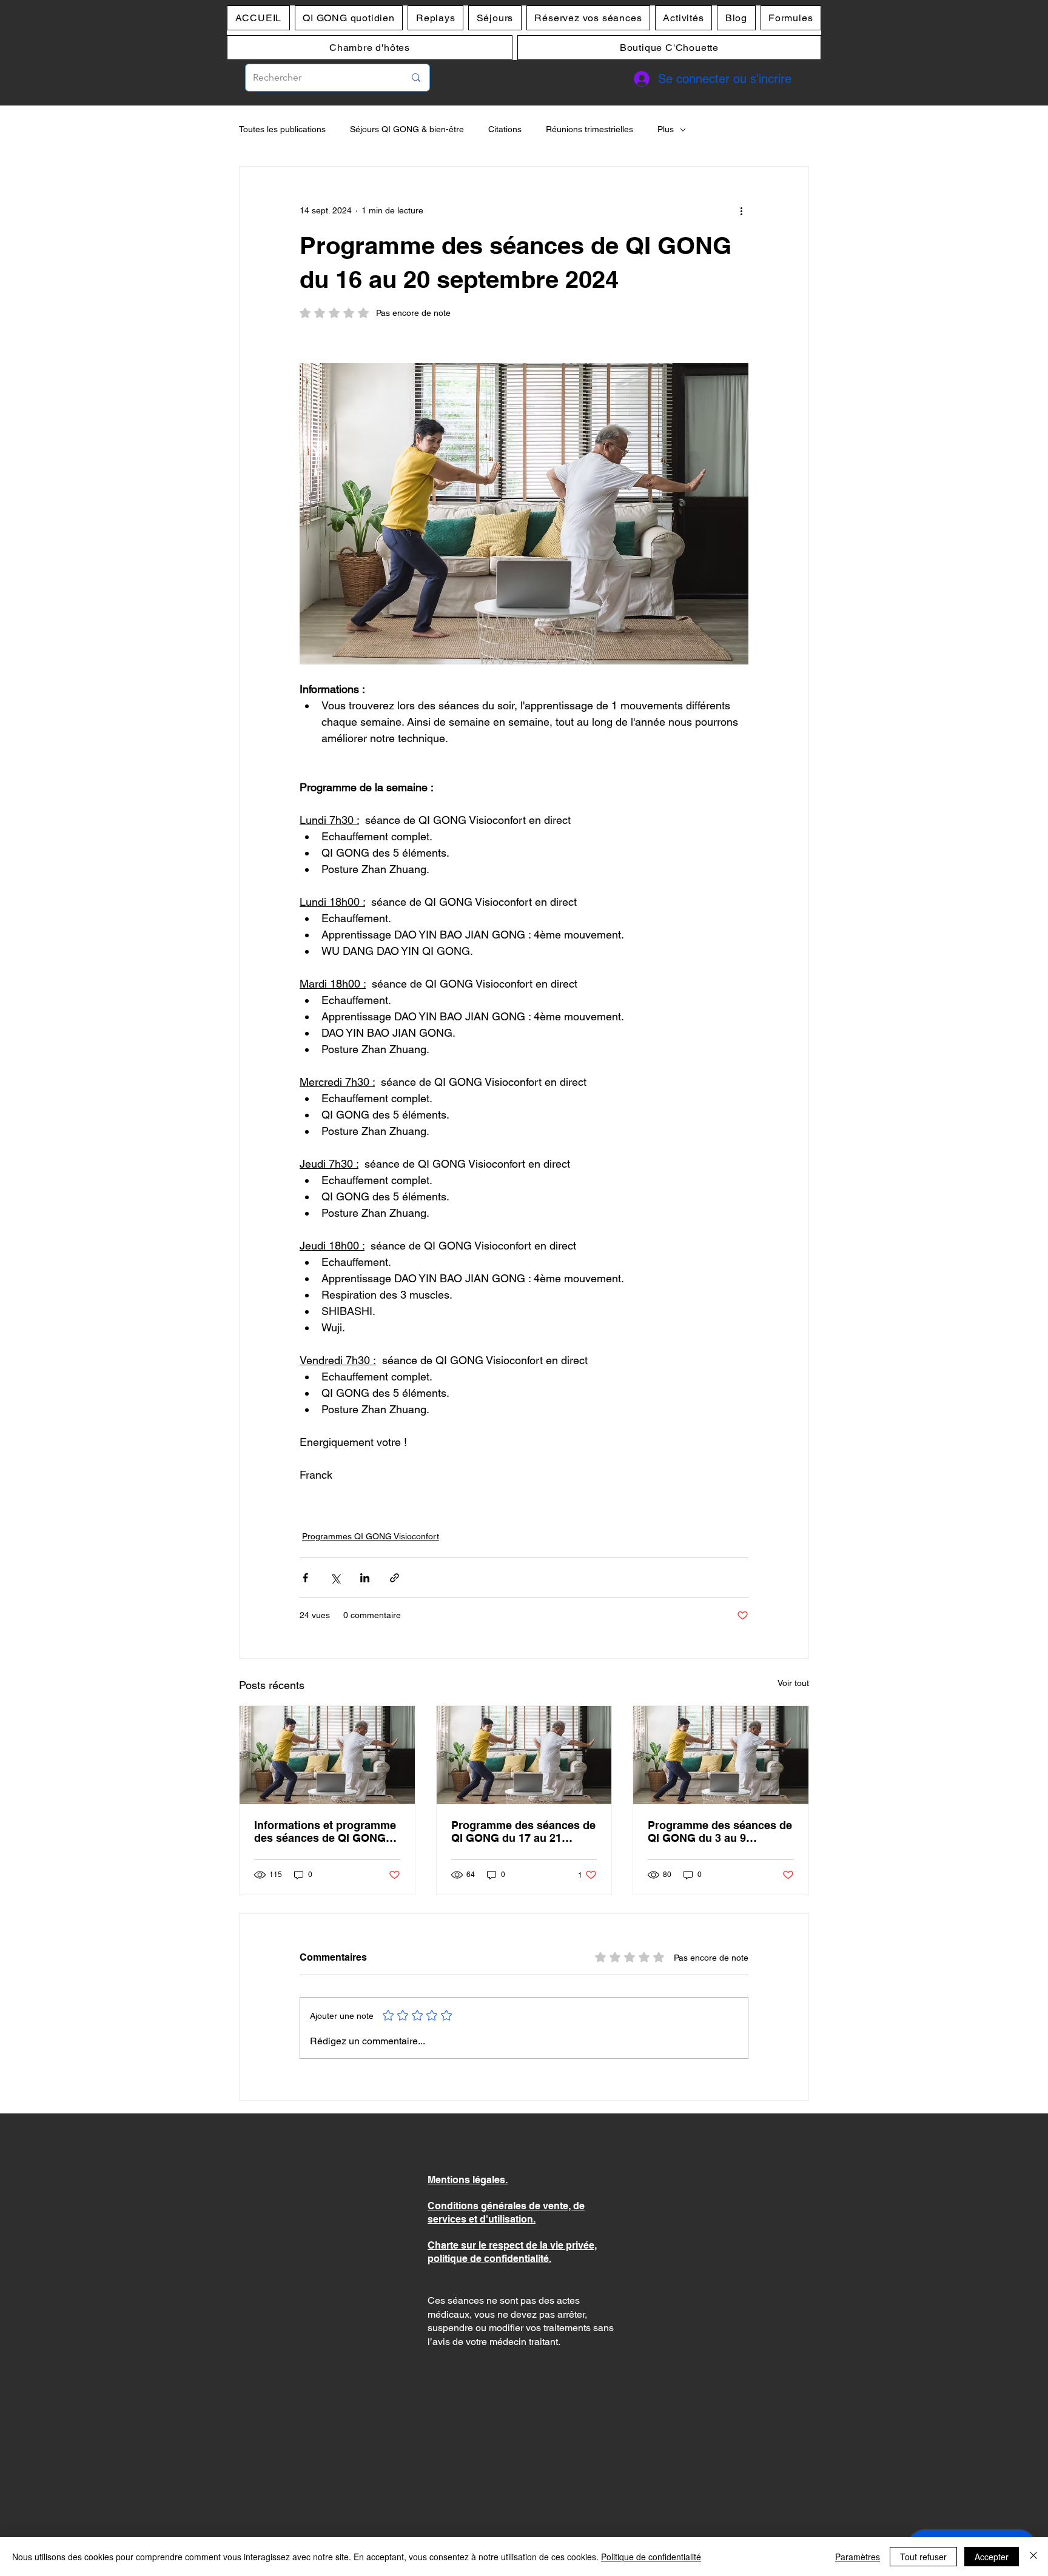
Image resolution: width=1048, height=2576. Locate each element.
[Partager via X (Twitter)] (335, 1578)
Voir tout (793, 1683)
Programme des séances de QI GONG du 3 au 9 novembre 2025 (720, 1832)
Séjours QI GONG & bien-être (407, 129)
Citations (505, 129)
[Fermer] (1033, 2557)
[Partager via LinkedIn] (365, 1578)
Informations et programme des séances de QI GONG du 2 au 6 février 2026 (325, 1832)
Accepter (992, 2557)
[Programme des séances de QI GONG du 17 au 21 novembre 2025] (524, 1755)
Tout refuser (923, 2557)
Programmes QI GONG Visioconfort (371, 1536)
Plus (666, 129)
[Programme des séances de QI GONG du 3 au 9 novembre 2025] (721, 1755)
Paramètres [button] (858, 2557)
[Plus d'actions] (741, 210)
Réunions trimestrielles (589, 129)
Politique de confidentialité (651, 2557)
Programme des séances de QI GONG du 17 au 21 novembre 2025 (523, 1832)
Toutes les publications (282, 129)
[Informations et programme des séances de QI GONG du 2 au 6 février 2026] (327, 1755)
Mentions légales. (468, 2180)
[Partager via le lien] (395, 1578)
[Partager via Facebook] (305, 1578)
